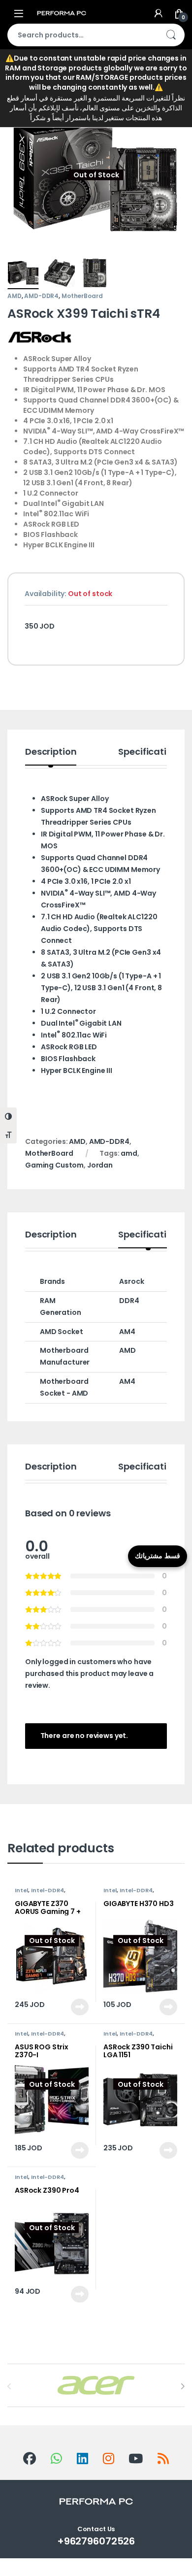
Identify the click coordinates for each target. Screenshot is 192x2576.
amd (129, 1153)
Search (171, 35)
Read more (79, 2007)
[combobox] (82, 35)
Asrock (131, 1281)
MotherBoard (147, 76)
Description (51, 753)
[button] (176, 112)
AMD (15, 296)
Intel (21, 1890)
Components (72, 76)
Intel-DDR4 (48, 1890)
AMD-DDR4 (41, 296)
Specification (148, 753)
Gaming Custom (54, 1165)
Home (18, 76)
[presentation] (182, 2386)
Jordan (100, 1165)
